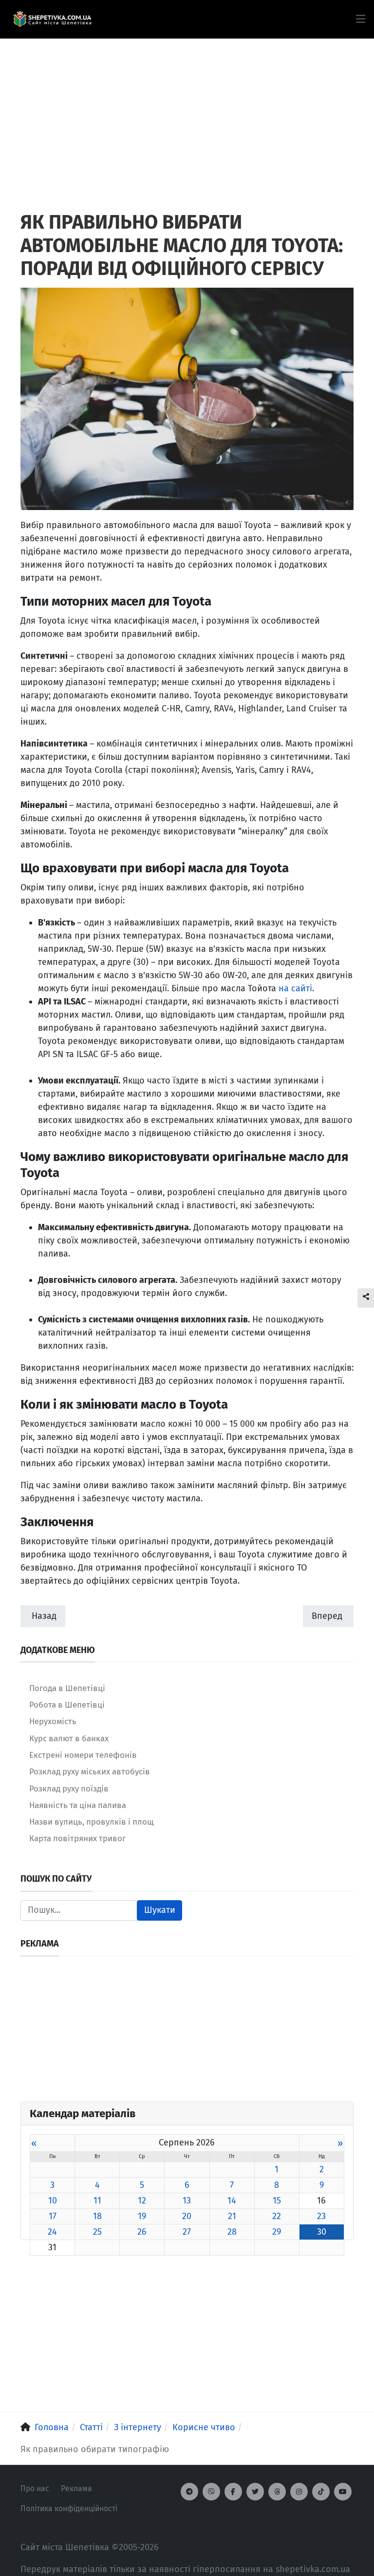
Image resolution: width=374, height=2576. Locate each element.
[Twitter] (255, 2492)
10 (53, 2201)
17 (53, 2216)
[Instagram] (299, 2492)
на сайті (295, 988)
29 (277, 2232)
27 (187, 2232)
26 (142, 2232)
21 (232, 2216)
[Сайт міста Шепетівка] (52, 20)
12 (142, 2201)
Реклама (76, 2488)
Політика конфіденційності (69, 2508)
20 (187, 2216)
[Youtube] (343, 2492)
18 (97, 2216)
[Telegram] (189, 2492)
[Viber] (211, 2492)
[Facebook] (233, 2492)
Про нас (35, 2488)
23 (321, 2216)
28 (232, 2232)
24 (52, 2232)
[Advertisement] (187, 107)
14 (232, 2201)
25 (97, 2232)
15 (277, 2201)
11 (97, 2201)
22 (277, 2216)
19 (142, 2216)
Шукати (160, 1910)
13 (187, 2201)
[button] (361, 19)
